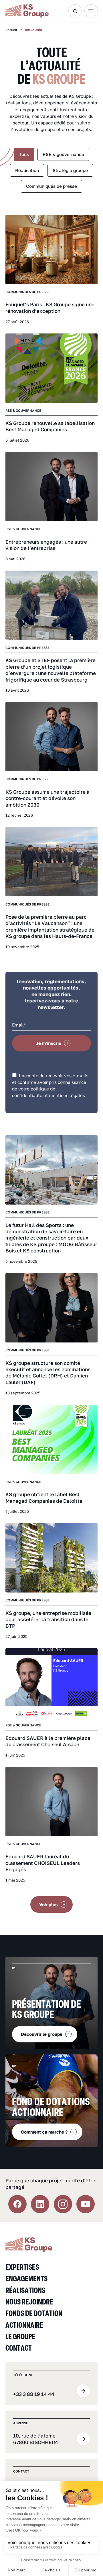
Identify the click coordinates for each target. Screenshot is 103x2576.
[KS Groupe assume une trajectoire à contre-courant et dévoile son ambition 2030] (51, 737)
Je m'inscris (48, 1043)
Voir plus (48, 1904)
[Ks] (34, 11)
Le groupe (20, 2336)
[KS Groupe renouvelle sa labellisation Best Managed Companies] (51, 368)
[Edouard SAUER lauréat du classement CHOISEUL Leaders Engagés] (51, 1802)
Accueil (11, 30)
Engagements (26, 2278)
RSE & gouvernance (63, 154)
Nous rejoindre (29, 2301)
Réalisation (27, 170)
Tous (24, 154)
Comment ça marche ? (44, 2132)
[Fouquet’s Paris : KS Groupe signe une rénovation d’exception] (51, 249)
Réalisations (25, 2290)
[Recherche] (75, 11)
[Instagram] (63, 2204)
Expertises (22, 2267)
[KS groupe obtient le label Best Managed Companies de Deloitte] (51, 1439)
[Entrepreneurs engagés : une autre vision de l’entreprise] (51, 487)
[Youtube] (86, 2204)
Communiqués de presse (51, 186)
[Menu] (91, 11)
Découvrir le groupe (42, 2034)
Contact (19, 2348)
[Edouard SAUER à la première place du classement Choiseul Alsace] (51, 1683)
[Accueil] (29, 2244)
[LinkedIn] (40, 2204)
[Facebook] (17, 2204)
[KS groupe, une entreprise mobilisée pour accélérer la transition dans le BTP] (51, 1558)
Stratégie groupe (70, 170)
